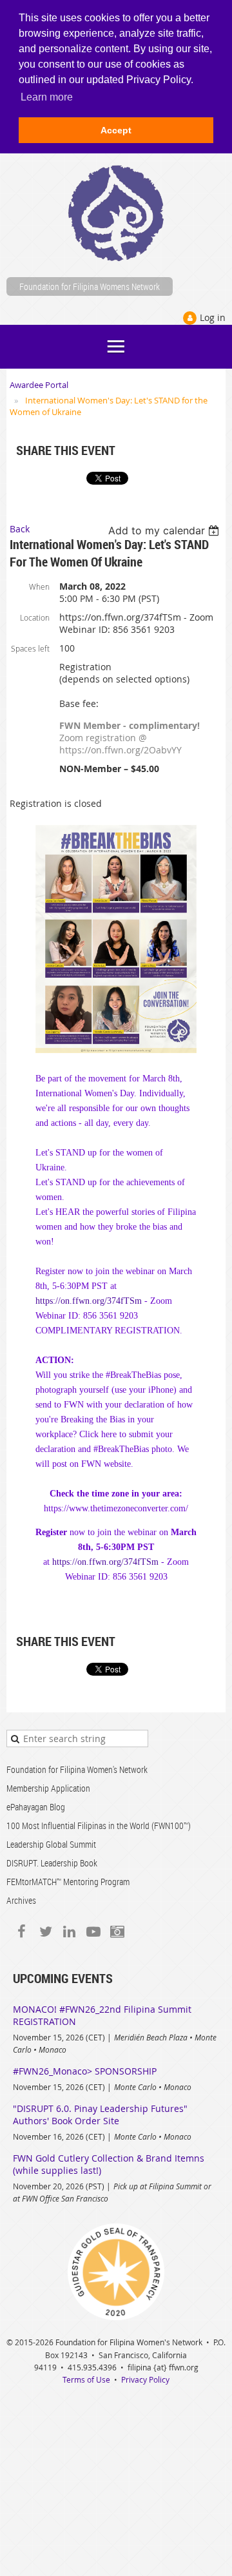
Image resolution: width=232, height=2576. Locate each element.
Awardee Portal (39, 385)
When (39, 586)
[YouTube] (93, 1931)
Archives (21, 1900)
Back (20, 529)
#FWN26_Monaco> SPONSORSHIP (85, 2071)
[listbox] (165, 530)
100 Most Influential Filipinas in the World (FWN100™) (99, 1825)
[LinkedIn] (69, 1931)
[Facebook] (22, 1931)
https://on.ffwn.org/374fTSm (89, 1301)
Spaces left (30, 648)
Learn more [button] (47, 97)
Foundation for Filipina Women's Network (77, 1769)
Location (35, 617)
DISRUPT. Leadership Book (52, 1863)
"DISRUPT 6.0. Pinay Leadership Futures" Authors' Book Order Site (100, 2115)
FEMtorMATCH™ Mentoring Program (68, 1882)
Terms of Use (86, 2379)
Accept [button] (116, 130)
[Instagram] (117, 1931)
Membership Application (48, 1788)
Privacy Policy (145, 2379)
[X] (45, 1931)
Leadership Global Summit (51, 1844)
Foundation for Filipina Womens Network (90, 286)
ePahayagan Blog (36, 1807)
